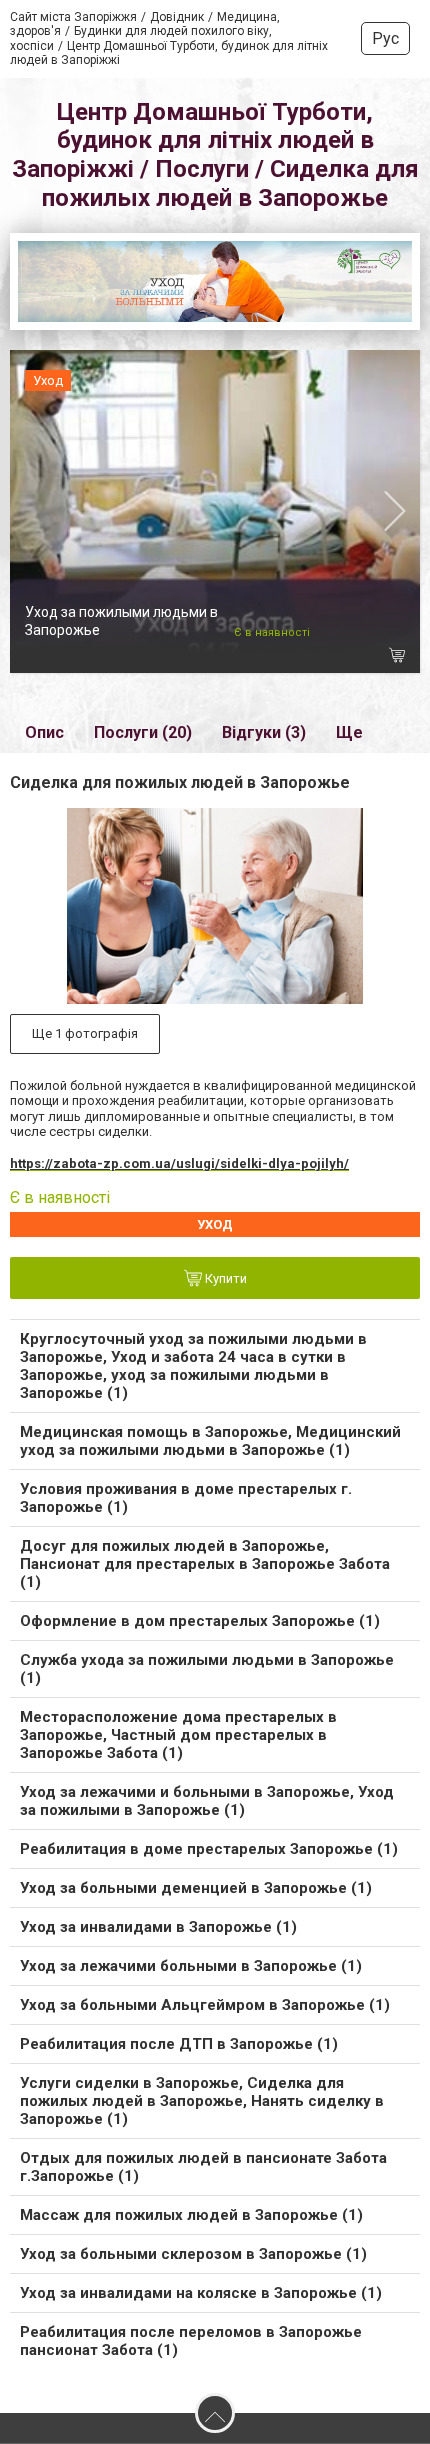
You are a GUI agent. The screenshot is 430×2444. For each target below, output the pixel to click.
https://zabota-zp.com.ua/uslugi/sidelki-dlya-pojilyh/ (179, 1163)
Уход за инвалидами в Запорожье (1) (158, 1927)
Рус (385, 38)
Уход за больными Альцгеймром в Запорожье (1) (205, 2005)
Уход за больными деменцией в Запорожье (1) (196, 1888)
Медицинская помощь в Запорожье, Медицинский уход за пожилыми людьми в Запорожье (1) (210, 1441)
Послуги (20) (143, 732)
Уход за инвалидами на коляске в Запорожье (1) (201, 2293)
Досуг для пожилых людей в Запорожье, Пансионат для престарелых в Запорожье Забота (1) (205, 1564)
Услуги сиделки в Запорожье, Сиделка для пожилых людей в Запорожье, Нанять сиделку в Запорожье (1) (202, 2101)
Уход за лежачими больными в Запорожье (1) (191, 1966)
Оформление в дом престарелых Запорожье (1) (200, 1621)
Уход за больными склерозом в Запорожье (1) (193, 2254)
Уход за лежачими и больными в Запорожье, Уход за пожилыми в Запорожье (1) (207, 1801)
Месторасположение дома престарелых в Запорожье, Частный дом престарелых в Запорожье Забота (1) (178, 1735)
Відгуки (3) (264, 732)
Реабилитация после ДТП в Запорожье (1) (179, 2044)
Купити (224, 1279)
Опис (44, 732)
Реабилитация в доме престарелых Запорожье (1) (209, 1849)
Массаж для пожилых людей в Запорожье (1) (191, 2215)
